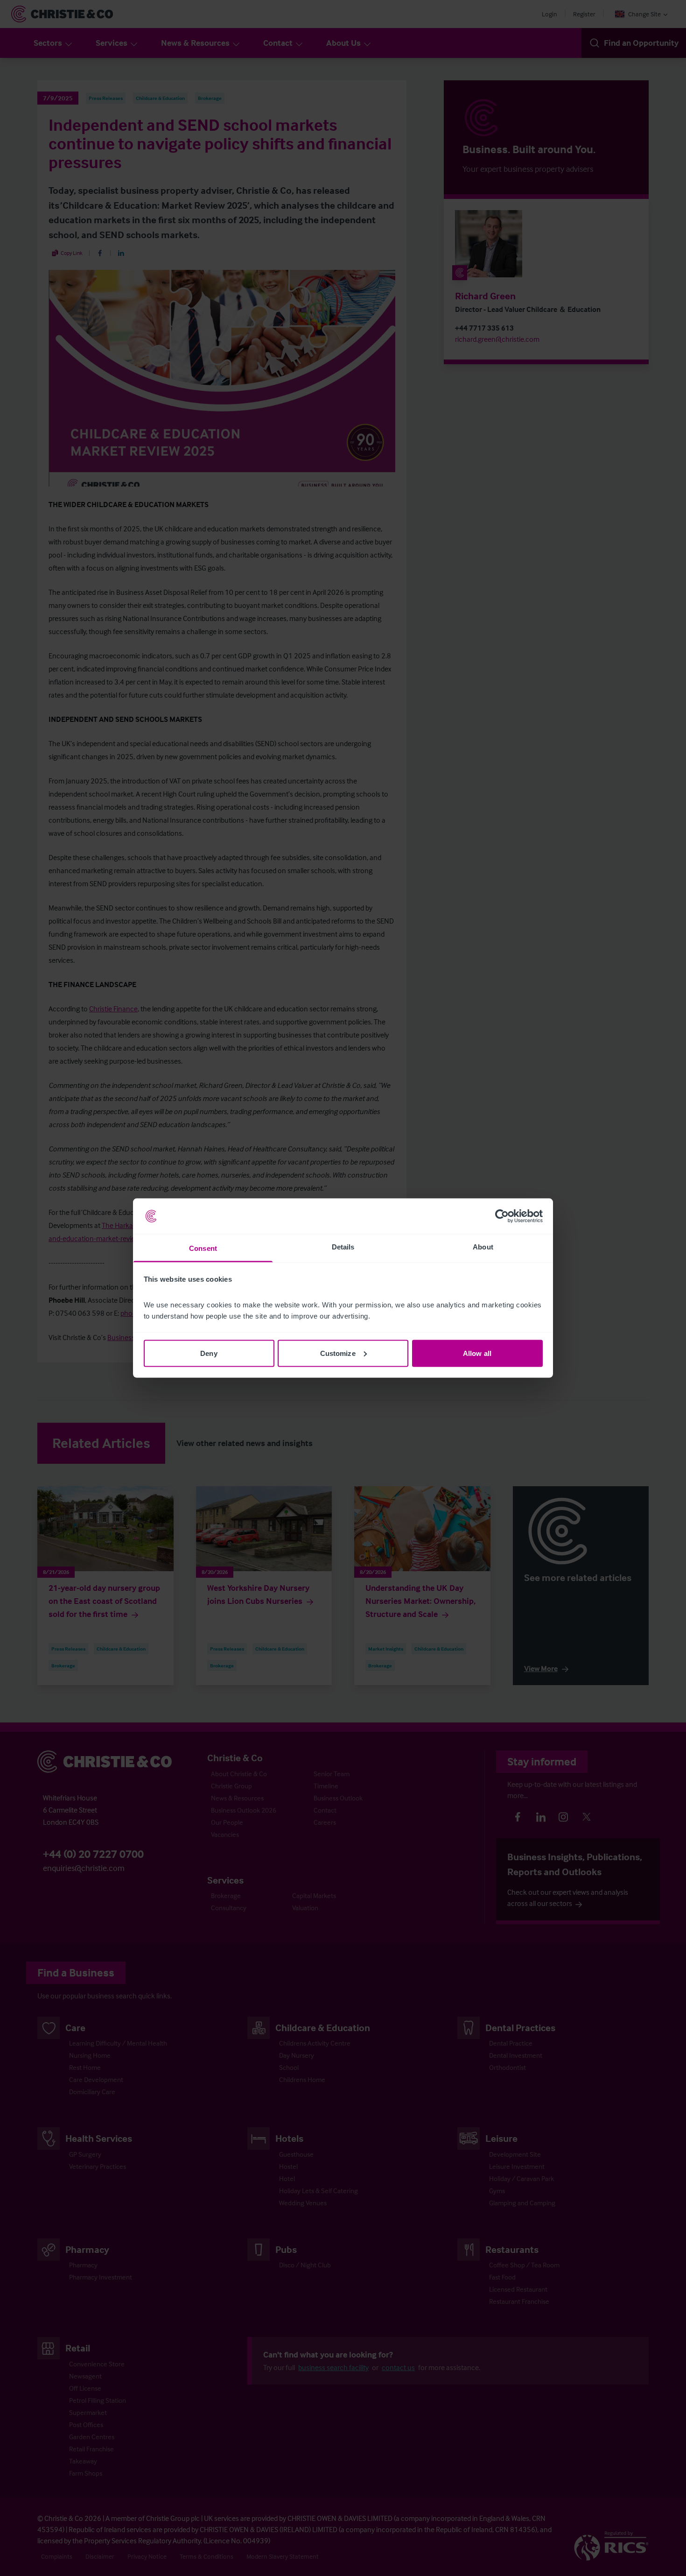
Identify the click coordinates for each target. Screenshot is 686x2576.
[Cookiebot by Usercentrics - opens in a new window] (502, 1216)
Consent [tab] (203, 1248)
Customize (338, 1353)
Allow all (477, 1353)
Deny (209, 1353)
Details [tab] (343, 1247)
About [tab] (483, 1247)
